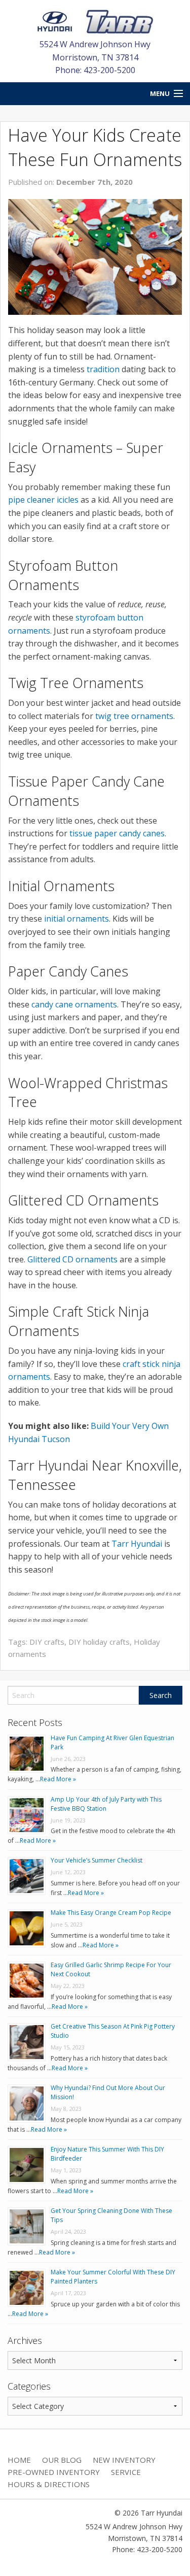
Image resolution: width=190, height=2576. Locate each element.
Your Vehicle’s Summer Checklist (97, 1860)
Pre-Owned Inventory (54, 2472)
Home (19, 2460)
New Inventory (124, 2460)
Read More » (58, 1779)
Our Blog (62, 2460)
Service (126, 2472)
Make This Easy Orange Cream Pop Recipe (111, 1913)
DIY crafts (47, 1642)
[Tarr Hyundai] (95, 21)
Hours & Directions (49, 2484)
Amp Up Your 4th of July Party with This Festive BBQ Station (106, 1804)
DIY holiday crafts (99, 1642)
